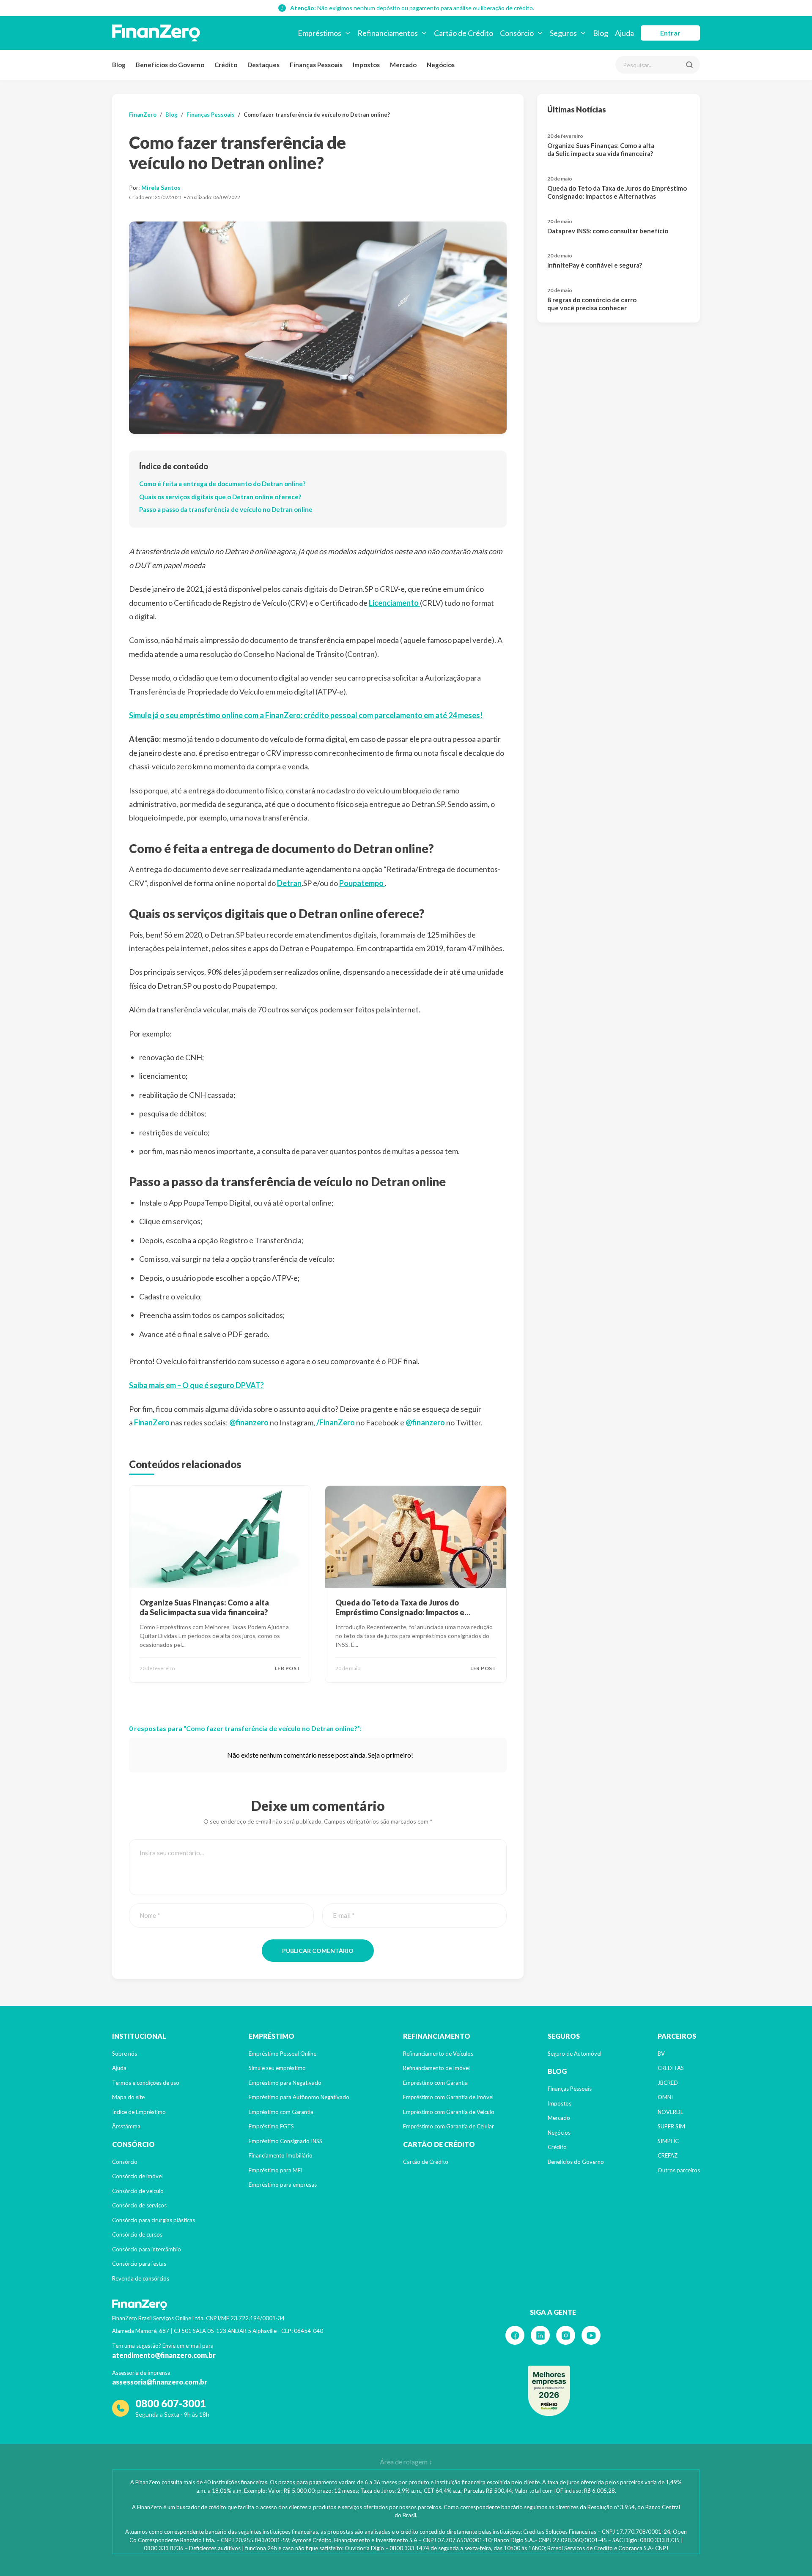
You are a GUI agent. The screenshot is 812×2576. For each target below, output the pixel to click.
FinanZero (143, 115)
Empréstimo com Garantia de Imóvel (448, 2097)
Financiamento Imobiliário (281, 2155)
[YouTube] (591, 2335)
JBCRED (668, 2083)
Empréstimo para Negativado (285, 2083)
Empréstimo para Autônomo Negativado (299, 2097)
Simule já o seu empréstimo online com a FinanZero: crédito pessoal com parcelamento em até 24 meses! (306, 715)
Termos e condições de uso (146, 2083)
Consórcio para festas (139, 2264)
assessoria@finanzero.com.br (160, 2382)
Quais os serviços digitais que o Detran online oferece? (220, 497)
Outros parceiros (679, 2170)
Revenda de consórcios (141, 2278)
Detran (289, 883)
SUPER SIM (671, 2126)
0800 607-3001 (171, 2403)
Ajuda (119, 2068)
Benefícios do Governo (170, 65)
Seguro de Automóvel (575, 2054)
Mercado (403, 65)
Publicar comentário (318, 1951)
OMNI (665, 2097)
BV (661, 2054)
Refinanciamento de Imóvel (436, 2068)
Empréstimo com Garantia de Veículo (449, 2112)
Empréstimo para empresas (283, 2185)
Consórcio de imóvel (137, 2176)
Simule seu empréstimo (277, 2068)
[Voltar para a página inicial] (156, 33)
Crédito (226, 65)
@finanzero (249, 1422)
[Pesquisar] (689, 65)
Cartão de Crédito (426, 2162)
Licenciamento (394, 603)
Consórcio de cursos (137, 2234)
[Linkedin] (540, 2335)
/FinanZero (336, 1422)
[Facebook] (515, 2335)
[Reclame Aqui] (549, 2391)
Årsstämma (126, 2126)
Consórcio (125, 2162)
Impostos (366, 65)
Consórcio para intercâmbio (147, 2249)
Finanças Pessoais (316, 65)
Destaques (263, 65)
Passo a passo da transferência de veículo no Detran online (226, 509)
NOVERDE (671, 2112)
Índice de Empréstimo (139, 2112)
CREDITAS (671, 2068)
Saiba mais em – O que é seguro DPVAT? (196, 1385)
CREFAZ (668, 2155)
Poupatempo (362, 883)
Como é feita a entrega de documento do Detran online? (222, 484)
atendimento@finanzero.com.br (164, 2355)
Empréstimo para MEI (276, 2170)
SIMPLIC (668, 2141)
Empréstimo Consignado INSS (285, 2141)
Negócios (441, 65)
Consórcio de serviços (139, 2205)
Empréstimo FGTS (271, 2126)
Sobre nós (125, 2054)
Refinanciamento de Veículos (438, 2054)
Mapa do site (128, 2097)
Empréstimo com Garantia (281, 2112)
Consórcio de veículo (138, 2191)
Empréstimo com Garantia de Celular (449, 2126)
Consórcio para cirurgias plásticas (154, 2220)
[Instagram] (566, 2335)
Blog (119, 65)
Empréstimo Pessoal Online (283, 2054)
